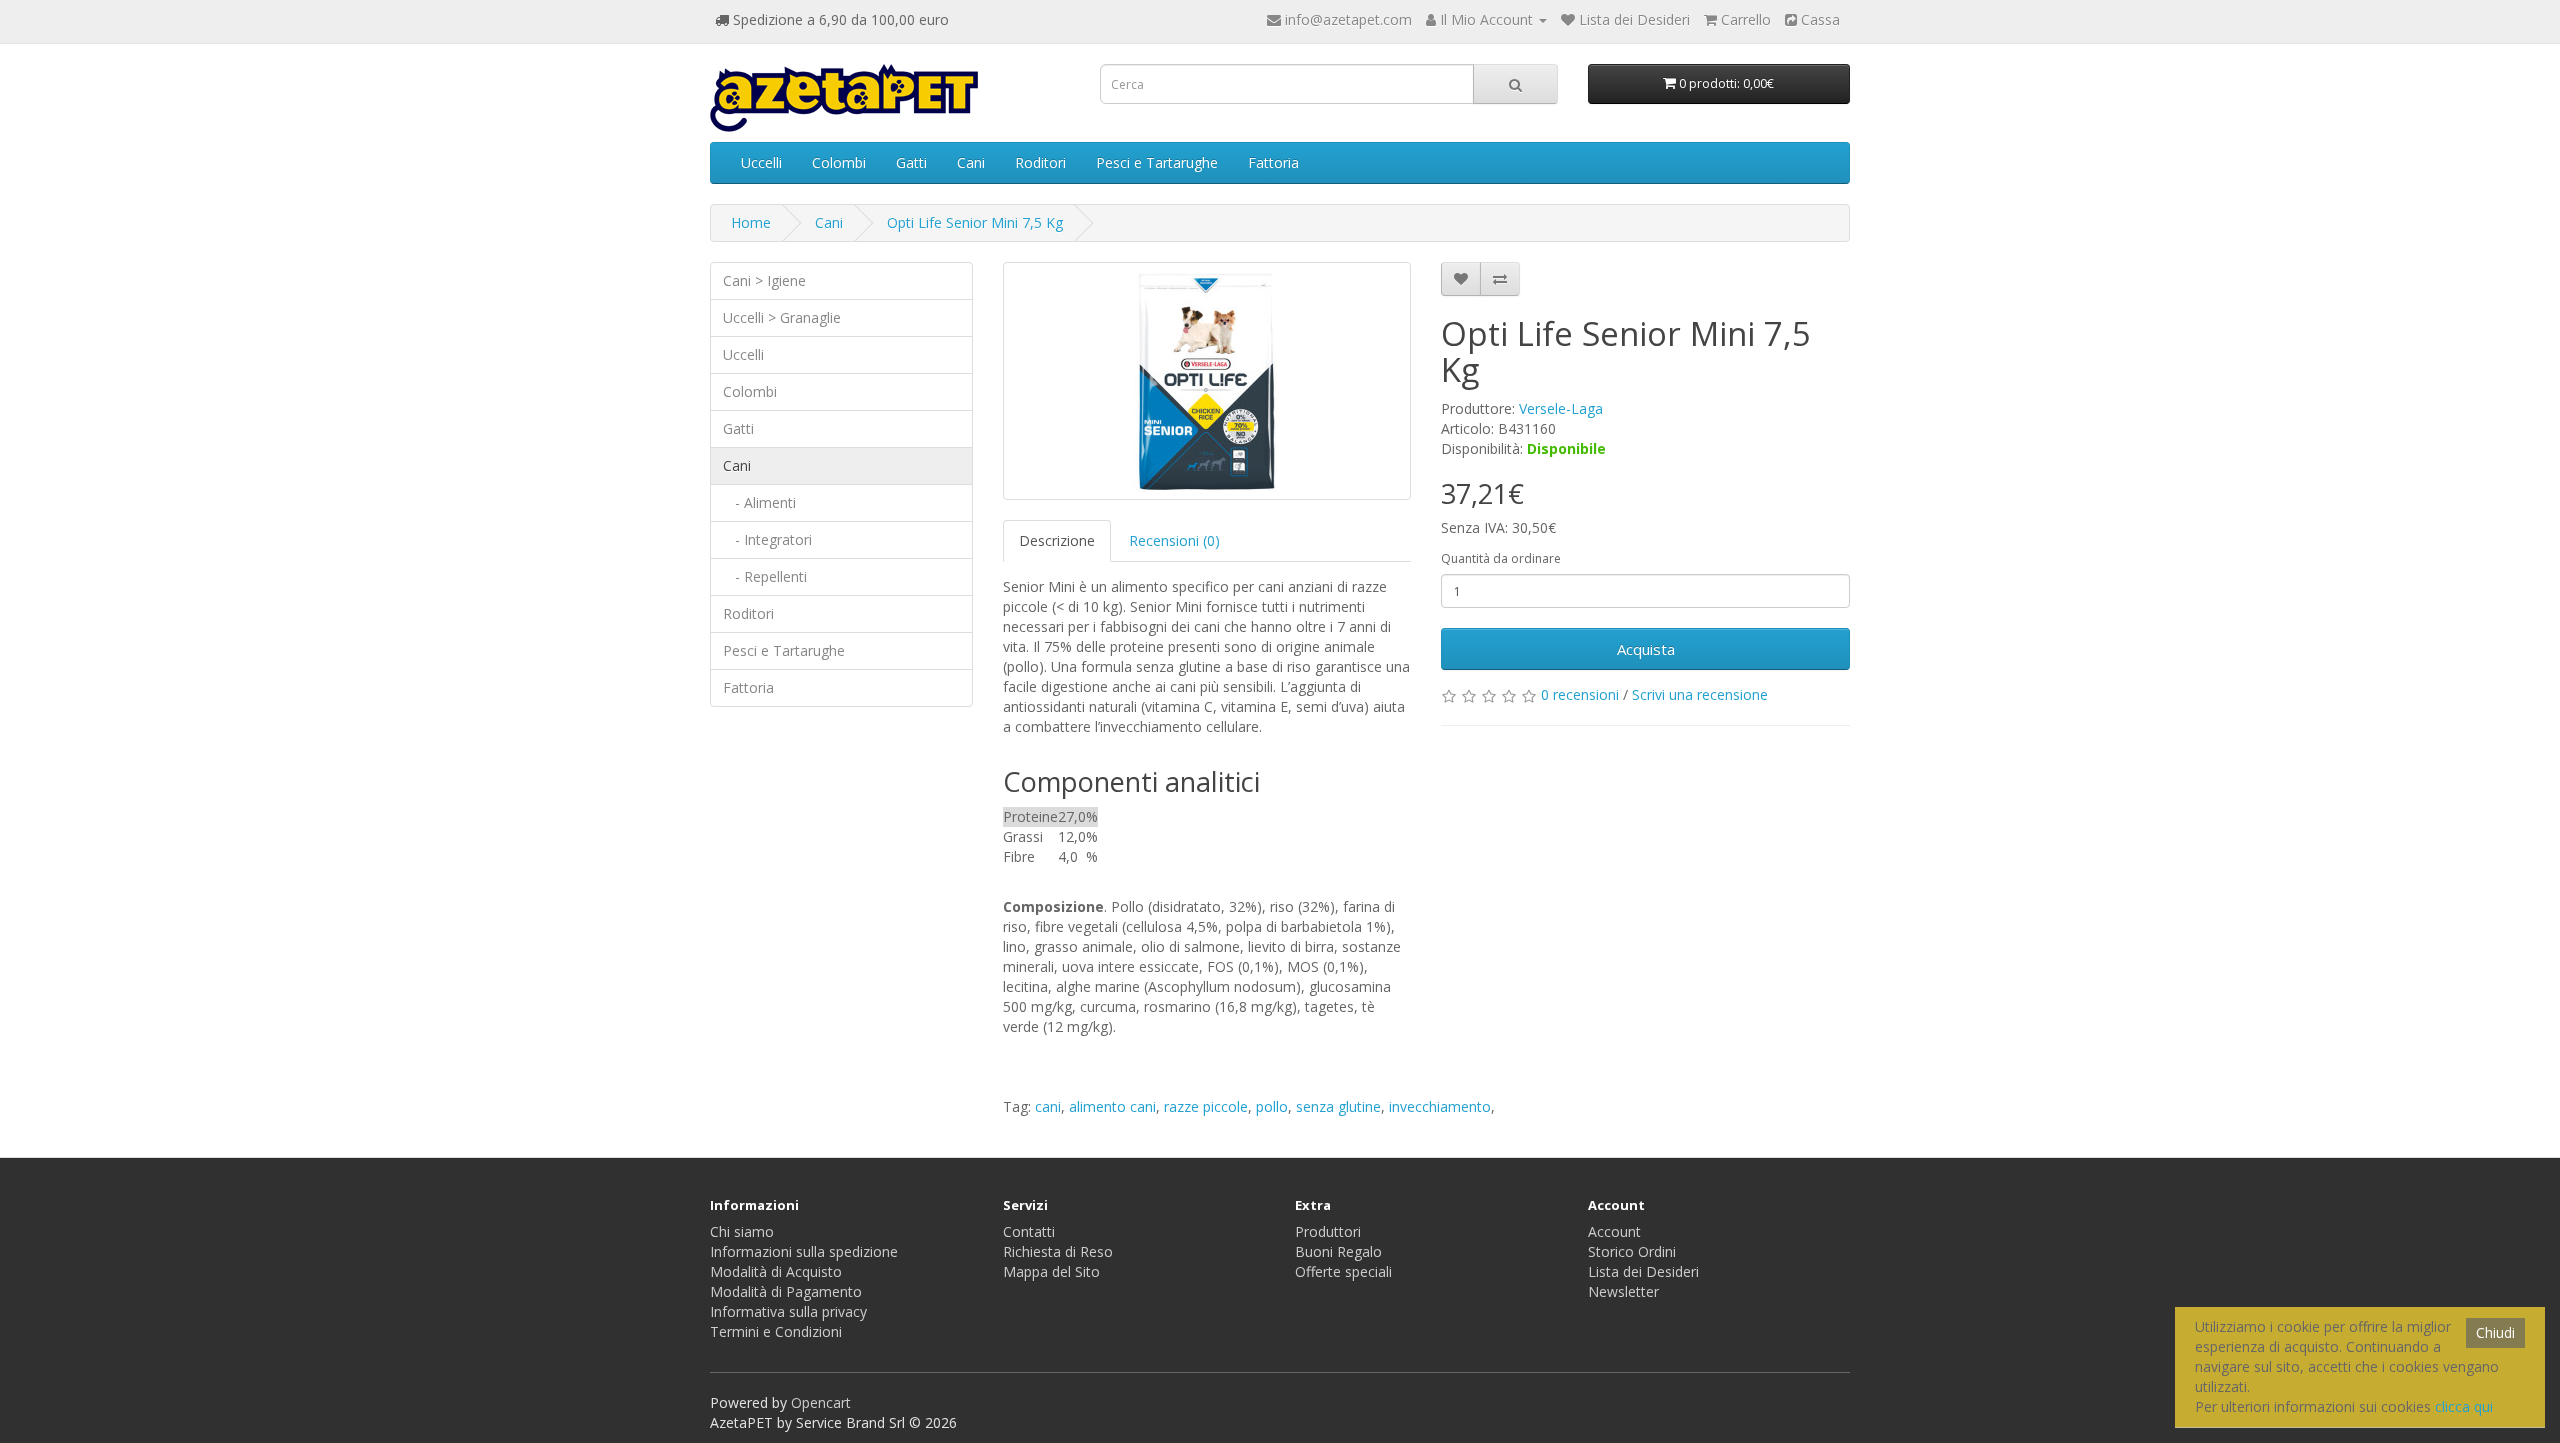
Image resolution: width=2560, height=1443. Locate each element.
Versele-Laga (1561, 408)
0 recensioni (1580, 694)
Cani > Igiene (764, 280)
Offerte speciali (1343, 1271)
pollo (1272, 1106)
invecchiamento (1440, 1106)
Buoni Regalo (1338, 1251)
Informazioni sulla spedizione (804, 1251)
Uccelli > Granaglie (782, 317)
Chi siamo (742, 1231)
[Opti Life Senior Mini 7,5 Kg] (1207, 381)
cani (1048, 1106)
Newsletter (1623, 1291)
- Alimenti (759, 502)
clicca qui (2464, 1406)
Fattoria (1273, 162)
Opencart (821, 1402)
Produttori (1328, 1231)
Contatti (1029, 1231)
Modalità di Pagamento (786, 1291)
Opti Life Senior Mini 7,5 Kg (975, 222)
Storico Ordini (1632, 1251)
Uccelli (761, 162)
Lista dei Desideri (1643, 1271)
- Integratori (767, 539)
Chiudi (2495, 1332)
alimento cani (1112, 1106)
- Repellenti (765, 576)
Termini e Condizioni (776, 1331)
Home (751, 222)
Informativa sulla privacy (788, 1311)
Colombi (839, 162)
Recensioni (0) (1174, 540)
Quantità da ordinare (1501, 558)
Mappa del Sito (1051, 1271)
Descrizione (1057, 540)
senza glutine (1338, 1106)
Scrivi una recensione (1700, 694)
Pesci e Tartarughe (1157, 162)
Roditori (1040, 162)
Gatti (911, 162)
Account (1614, 1231)
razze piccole (1206, 1106)
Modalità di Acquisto (776, 1271)
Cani (971, 162)
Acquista (1646, 649)
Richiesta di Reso (1058, 1251)
